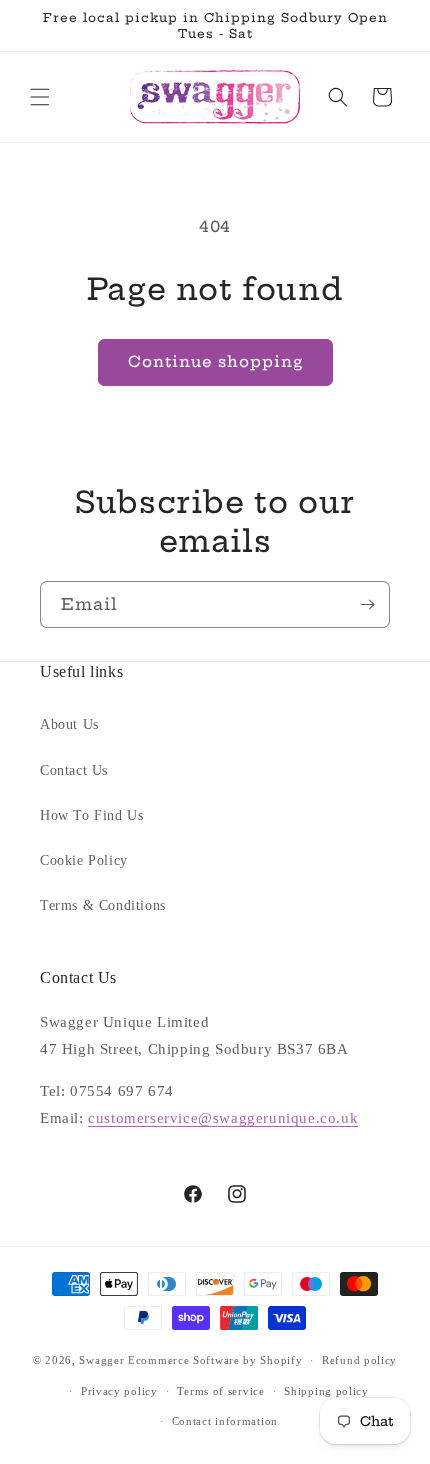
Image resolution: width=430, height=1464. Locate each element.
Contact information (225, 1421)
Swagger (101, 1360)
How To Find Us (91, 815)
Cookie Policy (84, 860)
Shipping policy (326, 1391)
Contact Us (74, 770)
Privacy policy (119, 1391)
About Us (69, 724)
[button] (40, 97)
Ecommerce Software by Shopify (215, 1360)
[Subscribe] (367, 604)
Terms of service (220, 1391)
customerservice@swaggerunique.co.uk (223, 1118)
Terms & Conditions (103, 905)
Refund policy (359, 1360)
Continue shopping (215, 361)
